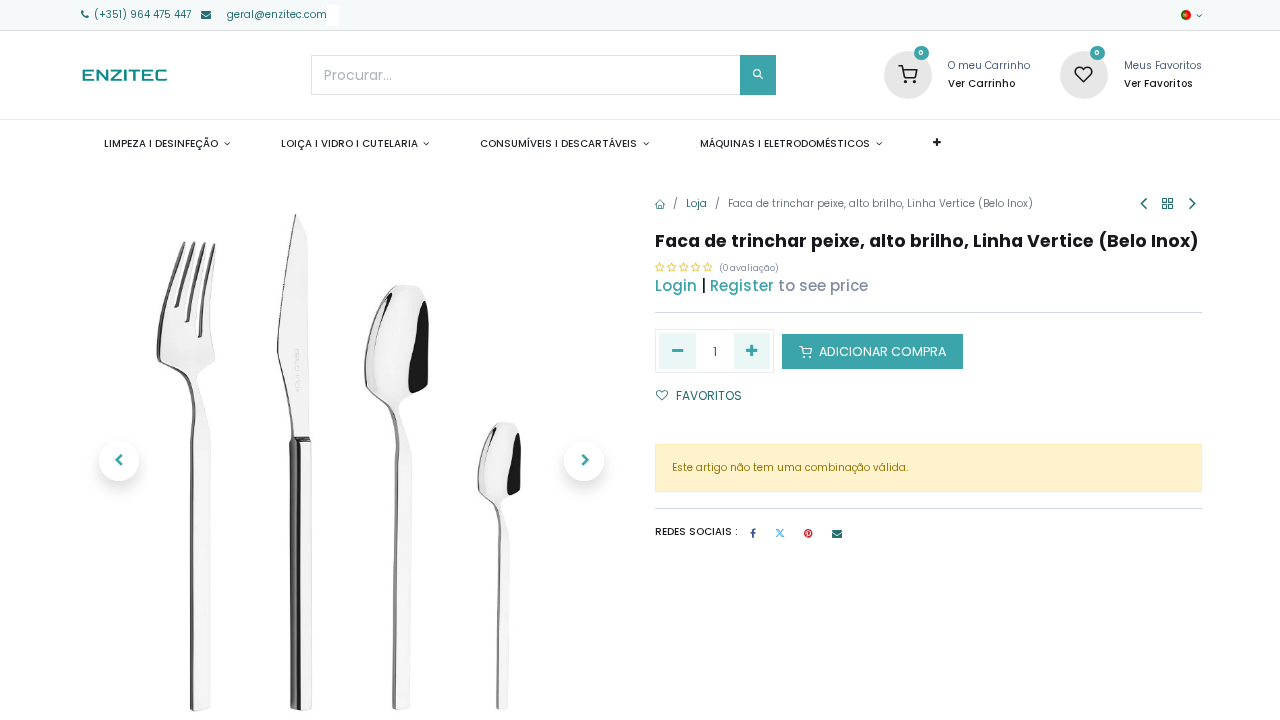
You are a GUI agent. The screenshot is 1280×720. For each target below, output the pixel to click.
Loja (696, 203)
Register (742, 285)
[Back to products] (1168, 204)
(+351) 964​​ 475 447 (141, 14)
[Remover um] (677, 351)
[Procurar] (758, 75)
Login (676, 285)
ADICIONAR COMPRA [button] (881, 351)
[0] (908, 74)
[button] (936, 143)
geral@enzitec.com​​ (277, 14)
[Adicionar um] (752, 351)
